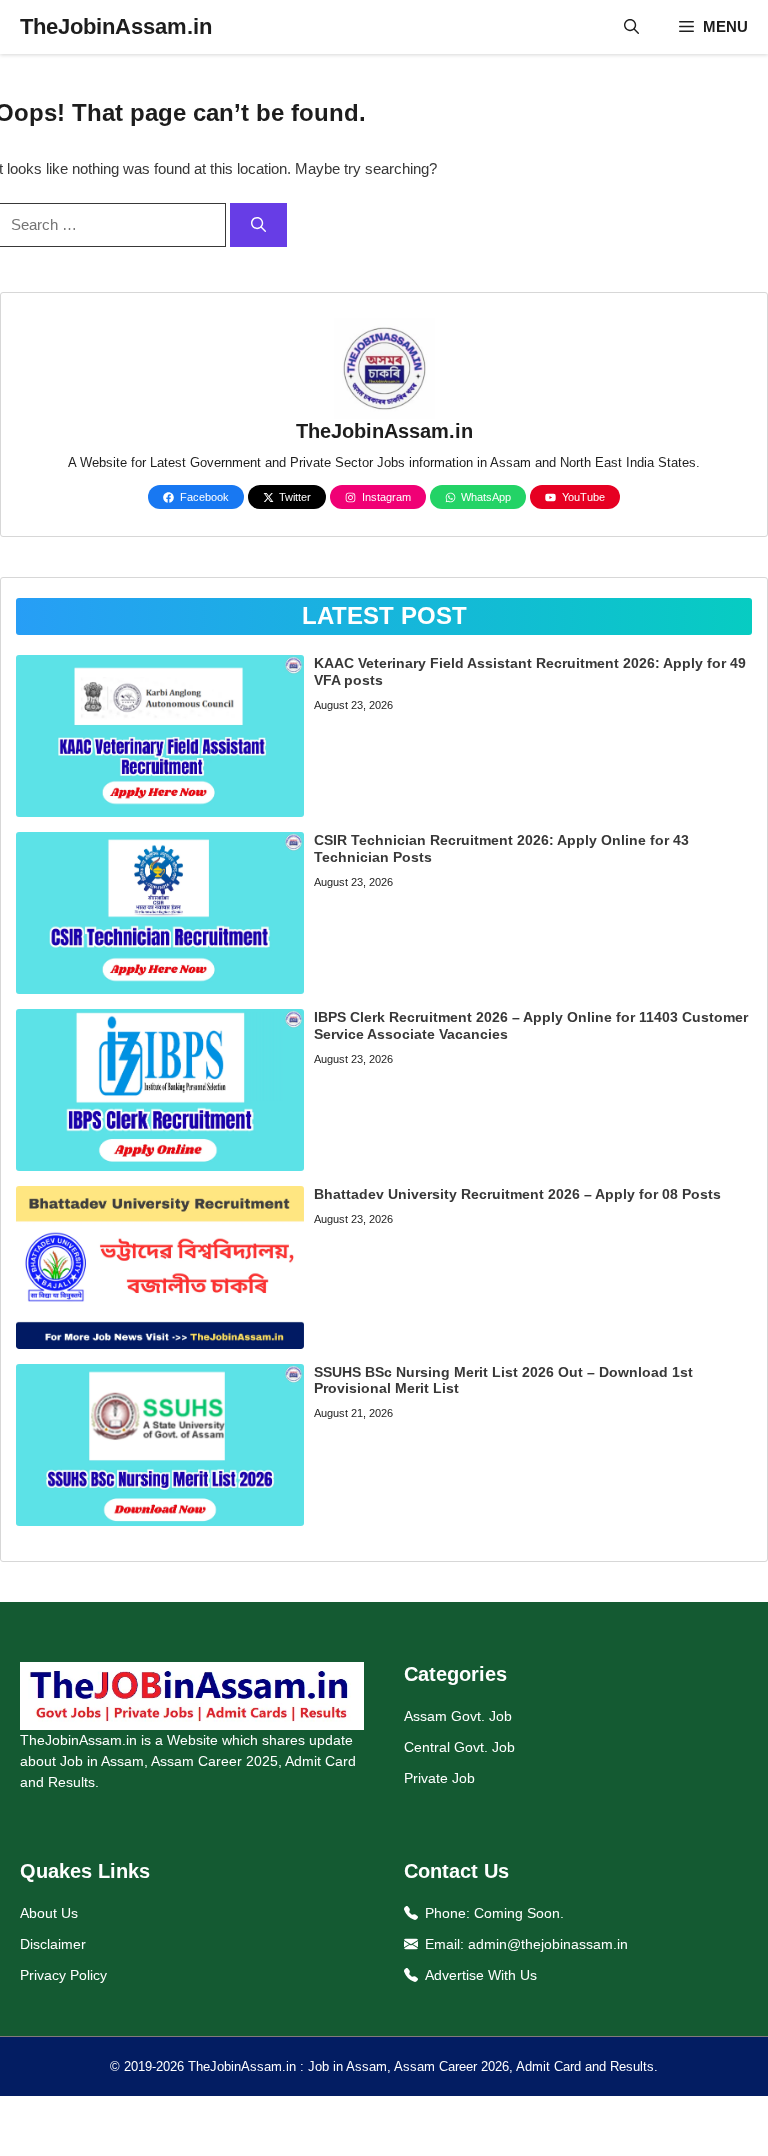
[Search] (258, 225)
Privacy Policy (63, 1975)
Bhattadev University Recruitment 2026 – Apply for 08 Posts (517, 1194)
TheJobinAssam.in (116, 26)
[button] (631, 27)
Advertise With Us (481, 1975)
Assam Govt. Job (458, 1716)
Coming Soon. (519, 1913)
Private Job (439, 1778)
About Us (49, 1913)
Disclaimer (53, 1944)
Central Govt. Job (459, 1747)
